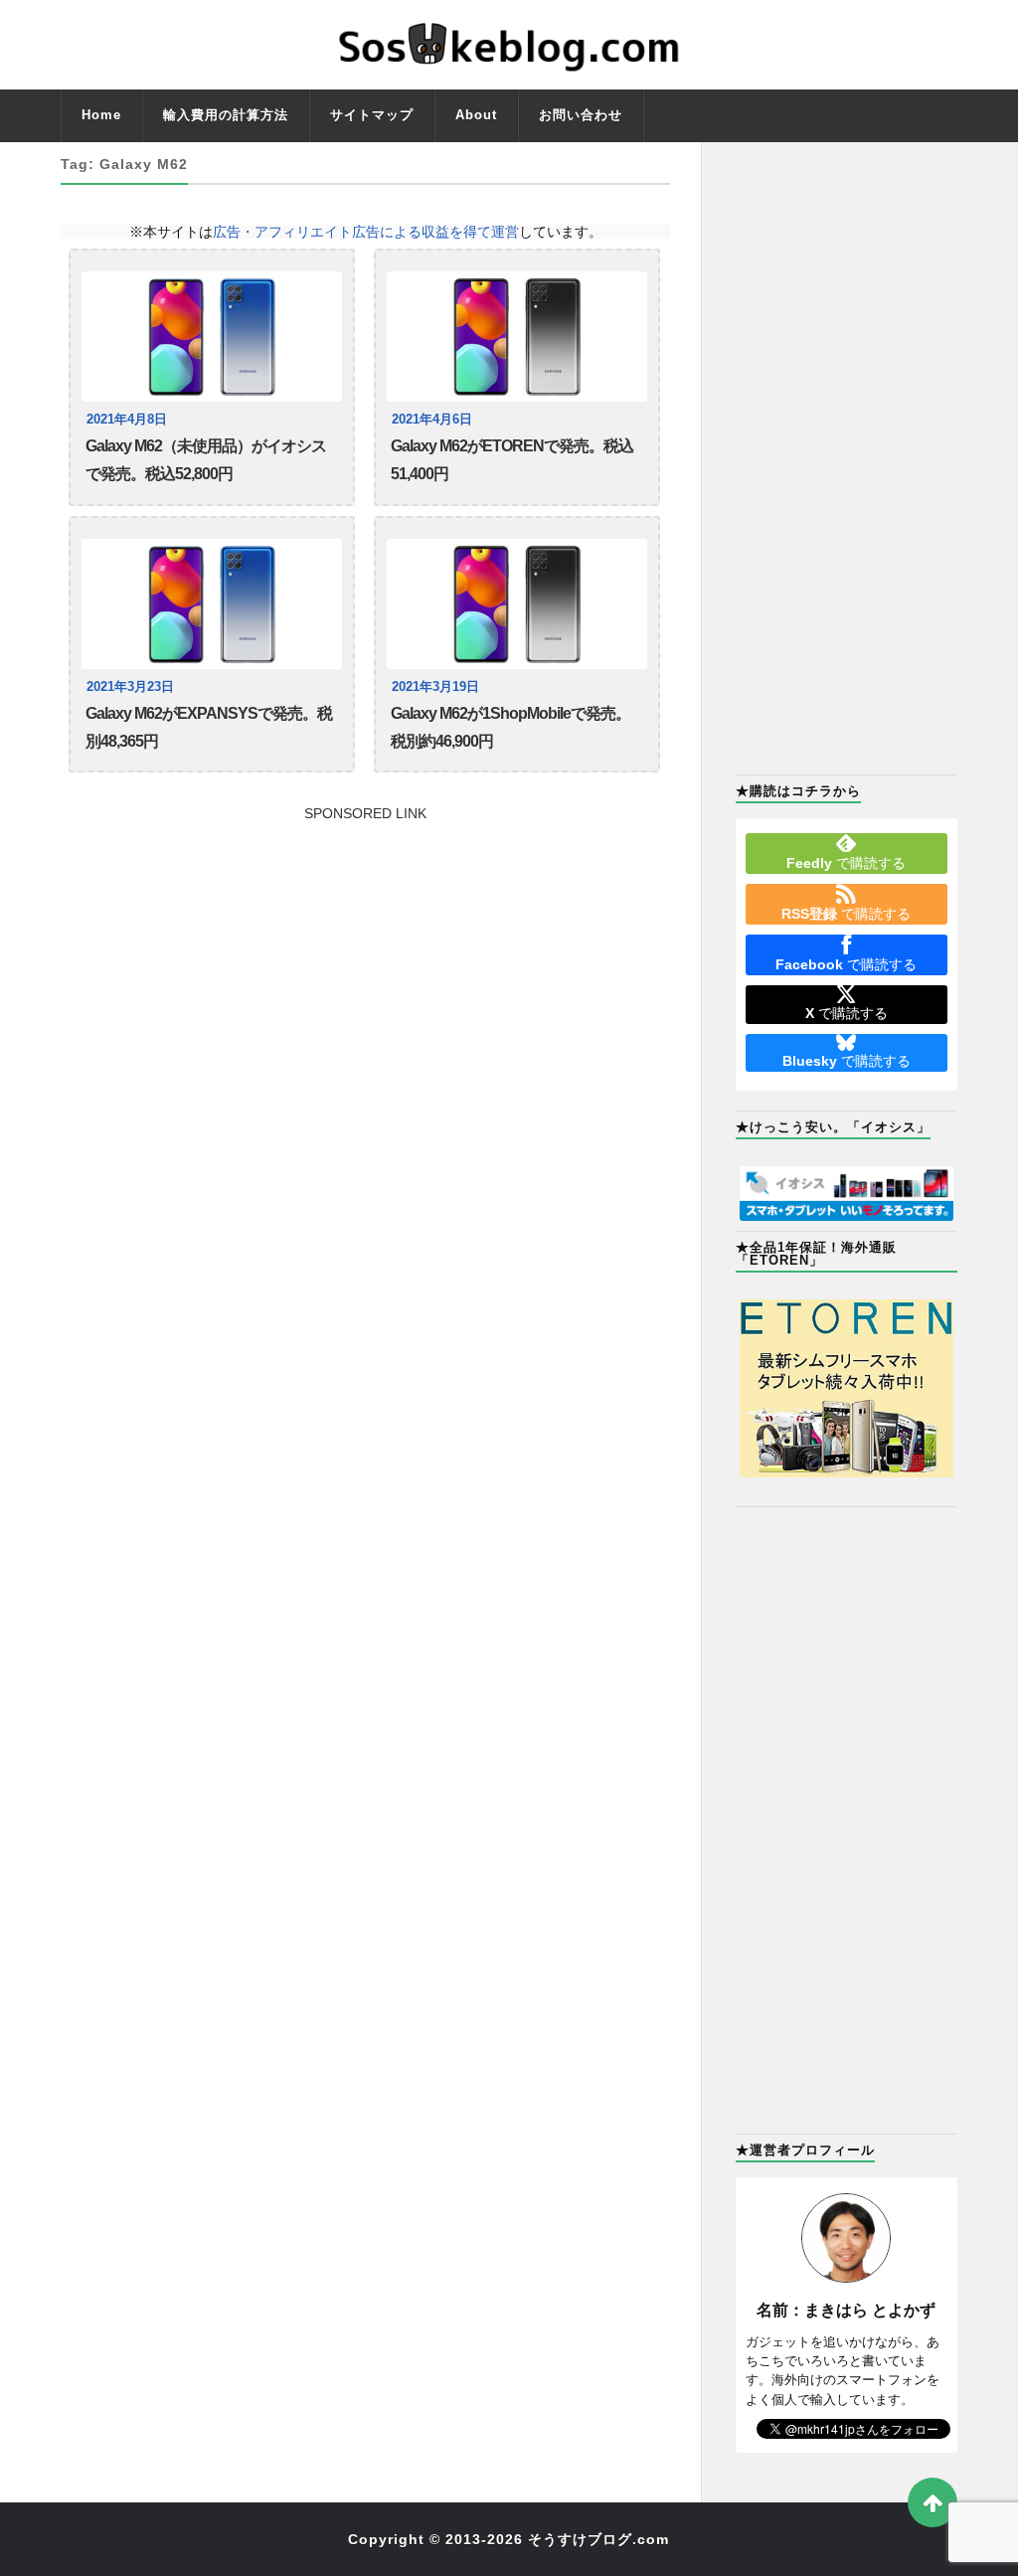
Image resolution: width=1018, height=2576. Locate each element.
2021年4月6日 (432, 420)
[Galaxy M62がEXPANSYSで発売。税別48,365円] (212, 604)
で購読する (846, 863)
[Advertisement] (365, 959)
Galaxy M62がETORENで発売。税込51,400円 (512, 460)
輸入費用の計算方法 (226, 115)
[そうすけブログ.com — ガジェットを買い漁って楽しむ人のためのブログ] (509, 45)
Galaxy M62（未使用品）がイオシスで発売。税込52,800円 (206, 460)
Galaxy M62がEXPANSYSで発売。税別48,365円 (209, 727)
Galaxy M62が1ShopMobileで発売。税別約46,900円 (510, 727)
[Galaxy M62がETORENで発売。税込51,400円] (517, 337)
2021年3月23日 (130, 687)
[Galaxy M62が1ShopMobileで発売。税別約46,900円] (517, 604)
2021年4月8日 (127, 420)
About (476, 115)
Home (101, 115)
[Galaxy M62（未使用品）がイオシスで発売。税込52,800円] (212, 337)
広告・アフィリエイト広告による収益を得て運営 (366, 232)
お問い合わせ (581, 115)
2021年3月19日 (435, 687)
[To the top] (933, 2502)
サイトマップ (372, 115)
